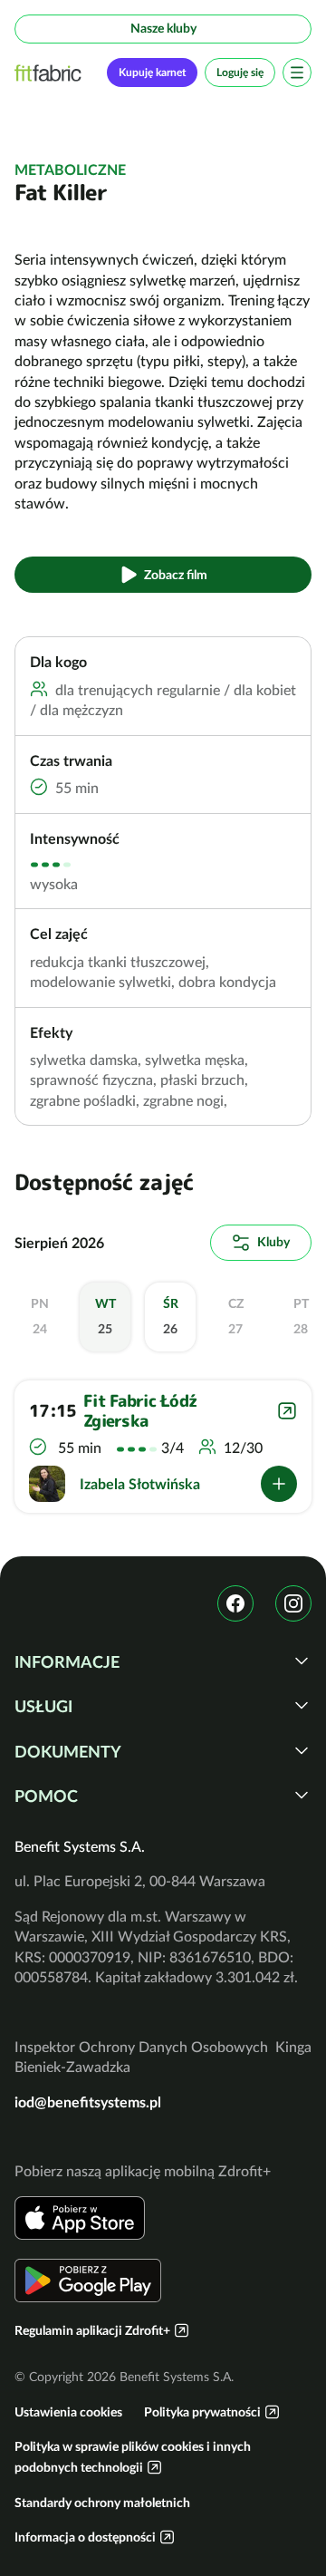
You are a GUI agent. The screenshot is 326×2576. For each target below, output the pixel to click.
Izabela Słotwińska (140, 1484)
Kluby (273, 1242)
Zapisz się (279, 1484)
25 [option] (105, 1316)
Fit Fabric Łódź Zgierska (140, 1411)
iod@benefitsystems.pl (88, 2102)
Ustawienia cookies (68, 2412)
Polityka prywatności (202, 2412)
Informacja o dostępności (85, 2537)
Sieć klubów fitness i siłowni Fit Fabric (48, 73)
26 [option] (171, 1316)
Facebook (235, 1603)
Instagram (293, 1603)
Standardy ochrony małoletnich (102, 2503)
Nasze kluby (163, 28)
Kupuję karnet (152, 72)
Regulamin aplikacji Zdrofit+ (92, 2330)
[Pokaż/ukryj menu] (297, 73)
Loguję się (240, 72)
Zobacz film (176, 575)
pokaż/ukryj (302, 1661)
